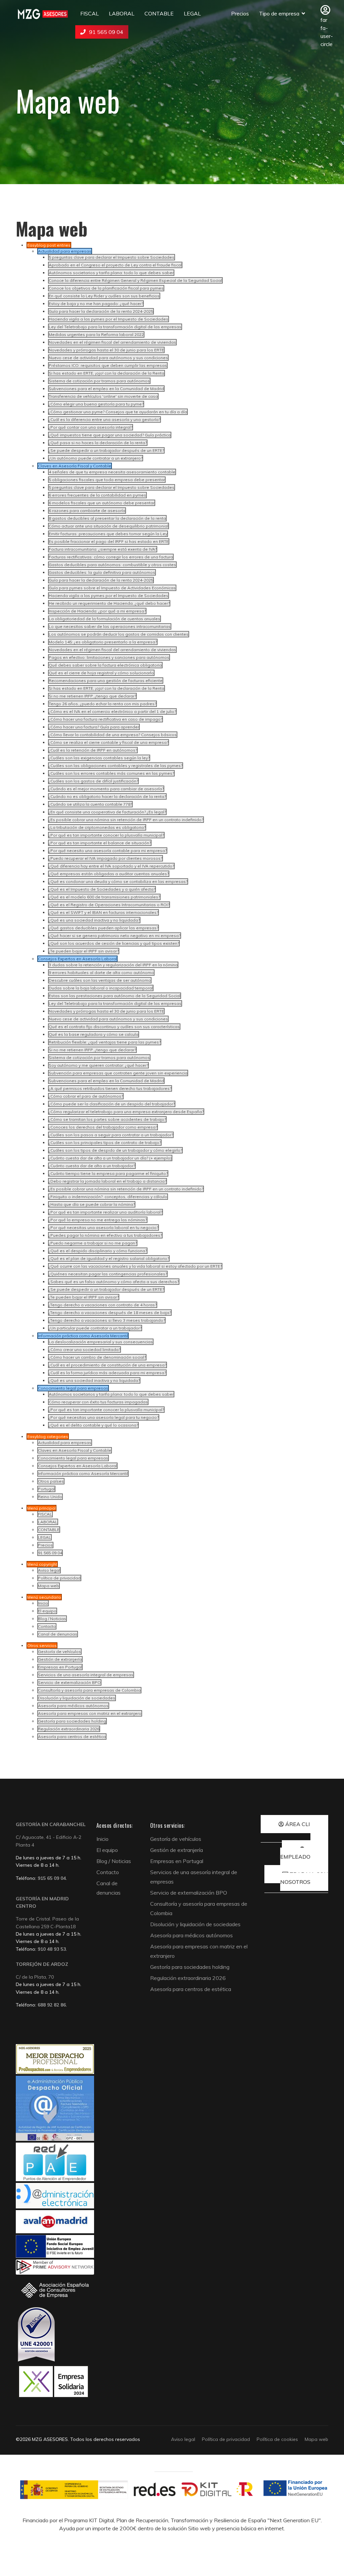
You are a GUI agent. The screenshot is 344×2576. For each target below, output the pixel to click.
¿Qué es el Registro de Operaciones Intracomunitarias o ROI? (109, 905)
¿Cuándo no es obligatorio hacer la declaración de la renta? (107, 796)
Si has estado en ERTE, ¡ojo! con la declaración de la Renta (106, 373)
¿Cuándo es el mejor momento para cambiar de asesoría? (106, 789)
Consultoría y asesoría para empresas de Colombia (89, 1690)
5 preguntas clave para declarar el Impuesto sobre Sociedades (112, 257)
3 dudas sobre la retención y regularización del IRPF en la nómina (113, 965)
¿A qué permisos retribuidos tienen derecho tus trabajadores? (110, 1088)
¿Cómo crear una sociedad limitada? (84, 1349)
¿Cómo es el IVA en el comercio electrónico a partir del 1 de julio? (112, 711)
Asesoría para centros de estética (72, 1737)
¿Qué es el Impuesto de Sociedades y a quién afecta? (102, 889)
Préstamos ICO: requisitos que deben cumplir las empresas (108, 365)
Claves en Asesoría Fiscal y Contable (75, 1450)
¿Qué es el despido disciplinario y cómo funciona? (98, 1251)
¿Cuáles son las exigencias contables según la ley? (99, 758)
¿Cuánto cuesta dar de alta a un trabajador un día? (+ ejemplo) (110, 1158)
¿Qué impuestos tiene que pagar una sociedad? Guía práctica (110, 435)
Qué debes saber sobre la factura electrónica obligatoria (105, 665)
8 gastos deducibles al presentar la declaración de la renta (107, 518)
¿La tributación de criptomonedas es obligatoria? (97, 827)
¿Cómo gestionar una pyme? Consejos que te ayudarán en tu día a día (118, 412)
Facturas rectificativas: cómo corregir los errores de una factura (111, 557)
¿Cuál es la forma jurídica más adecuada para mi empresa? (107, 1373)
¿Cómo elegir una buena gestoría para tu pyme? (96, 404)
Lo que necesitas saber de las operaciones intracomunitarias (110, 626)
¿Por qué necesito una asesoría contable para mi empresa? (108, 851)
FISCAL (90, 13)
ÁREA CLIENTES (306, 1824)
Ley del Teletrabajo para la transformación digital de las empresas (115, 327)
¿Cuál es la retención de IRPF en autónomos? (93, 750)
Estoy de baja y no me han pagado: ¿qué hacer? (96, 304)
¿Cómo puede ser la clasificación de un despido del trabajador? (112, 1104)
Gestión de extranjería (60, 1659)
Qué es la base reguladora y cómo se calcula (94, 1034)
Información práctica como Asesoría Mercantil (83, 1473)
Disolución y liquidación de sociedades (77, 1698)
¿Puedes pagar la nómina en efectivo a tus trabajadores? (105, 1235)
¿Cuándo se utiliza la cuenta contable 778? (90, 804)
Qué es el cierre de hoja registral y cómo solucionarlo (101, 673)
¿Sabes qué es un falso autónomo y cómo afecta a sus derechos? (114, 1282)
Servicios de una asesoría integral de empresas (86, 1675)
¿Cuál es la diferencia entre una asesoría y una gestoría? (104, 419)
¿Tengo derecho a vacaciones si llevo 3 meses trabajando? (107, 1320)
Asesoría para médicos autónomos (73, 1706)
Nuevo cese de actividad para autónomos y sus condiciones (108, 358)
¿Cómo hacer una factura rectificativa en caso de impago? (105, 719)
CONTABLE (159, 13)
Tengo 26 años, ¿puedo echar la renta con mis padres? (102, 704)
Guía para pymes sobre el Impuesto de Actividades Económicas (112, 588)
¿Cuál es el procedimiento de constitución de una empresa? (107, 1365)
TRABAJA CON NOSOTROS (304, 1878)
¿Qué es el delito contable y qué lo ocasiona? (93, 1425)
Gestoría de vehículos (59, 1652)
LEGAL (192, 13)
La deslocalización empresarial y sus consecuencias (101, 1342)
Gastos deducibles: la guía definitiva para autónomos (102, 572)
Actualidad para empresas (65, 1443)
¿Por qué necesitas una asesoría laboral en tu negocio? (103, 1228)
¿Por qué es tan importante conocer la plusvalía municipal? (106, 835)
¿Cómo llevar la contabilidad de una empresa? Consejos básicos (113, 735)
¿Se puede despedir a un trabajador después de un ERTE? (106, 450)
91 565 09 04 (106, 32)
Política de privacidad (59, 1578)
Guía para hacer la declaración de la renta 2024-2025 (101, 311)
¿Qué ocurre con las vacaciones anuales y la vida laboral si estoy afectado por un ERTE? (135, 1266)
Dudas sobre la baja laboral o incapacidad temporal (101, 988)
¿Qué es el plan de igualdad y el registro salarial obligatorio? (109, 1258)
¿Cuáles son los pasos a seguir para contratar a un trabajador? (111, 1135)
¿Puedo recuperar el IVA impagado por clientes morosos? (105, 858)
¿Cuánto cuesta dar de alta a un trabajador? (92, 1166)
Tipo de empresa (279, 13)
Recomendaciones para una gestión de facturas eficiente (106, 681)
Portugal (46, 1489)
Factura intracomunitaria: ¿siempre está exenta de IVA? (103, 549)
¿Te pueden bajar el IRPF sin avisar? (84, 951)
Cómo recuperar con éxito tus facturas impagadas (98, 1402)
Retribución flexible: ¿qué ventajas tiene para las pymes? (105, 1042)
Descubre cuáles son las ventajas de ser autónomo (100, 980)
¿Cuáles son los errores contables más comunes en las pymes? (111, 773)
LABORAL (122, 13)
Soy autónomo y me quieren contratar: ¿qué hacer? (98, 1065)
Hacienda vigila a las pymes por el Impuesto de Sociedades (109, 319)
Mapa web (49, 1586)
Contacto (47, 1626)
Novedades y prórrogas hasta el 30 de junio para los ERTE (106, 350)
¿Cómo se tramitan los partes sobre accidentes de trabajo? (107, 1119)
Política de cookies (277, 2439)
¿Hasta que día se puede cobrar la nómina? (92, 1204)
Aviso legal (49, 1570)
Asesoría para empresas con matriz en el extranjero (90, 1713)
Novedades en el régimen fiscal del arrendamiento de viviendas (112, 342)
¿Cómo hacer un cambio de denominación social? (97, 1357)
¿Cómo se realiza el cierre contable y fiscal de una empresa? (109, 742)
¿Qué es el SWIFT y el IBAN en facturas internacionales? (103, 912)
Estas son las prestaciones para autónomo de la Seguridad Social (115, 996)
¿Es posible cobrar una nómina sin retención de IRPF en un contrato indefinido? (126, 820)
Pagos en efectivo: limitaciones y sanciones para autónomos (109, 657)
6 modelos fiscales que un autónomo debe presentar (102, 503)
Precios (240, 13)
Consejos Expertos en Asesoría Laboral (77, 1466)
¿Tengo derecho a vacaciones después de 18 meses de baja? (110, 1313)
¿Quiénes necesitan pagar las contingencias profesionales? (108, 1274)
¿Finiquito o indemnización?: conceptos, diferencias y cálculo (108, 1197)
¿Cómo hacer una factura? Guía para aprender (94, 727)
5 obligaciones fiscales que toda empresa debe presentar (107, 480)
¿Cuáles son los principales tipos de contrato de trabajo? (105, 1143)
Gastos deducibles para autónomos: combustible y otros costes (112, 565)
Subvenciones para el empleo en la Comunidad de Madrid (106, 389)
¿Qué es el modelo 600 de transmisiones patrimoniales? (104, 897)
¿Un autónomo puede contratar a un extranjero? (96, 458)
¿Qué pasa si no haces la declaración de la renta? (98, 443)
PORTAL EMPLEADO (304, 1853)
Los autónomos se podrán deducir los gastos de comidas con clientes (119, 634)
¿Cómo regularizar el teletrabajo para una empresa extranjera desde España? (126, 1112)
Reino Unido (50, 1497)
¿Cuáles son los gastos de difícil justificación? (93, 781)
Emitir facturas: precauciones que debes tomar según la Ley (108, 534)
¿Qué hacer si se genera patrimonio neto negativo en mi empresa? (115, 936)
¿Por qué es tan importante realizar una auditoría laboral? (105, 1212)
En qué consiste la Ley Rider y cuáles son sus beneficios (104, 296)
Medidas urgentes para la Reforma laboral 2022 (96, 334)
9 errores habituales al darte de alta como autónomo (101, 973)
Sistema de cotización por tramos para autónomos (99, 381)
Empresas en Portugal (60, 1667)
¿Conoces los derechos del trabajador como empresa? (103, 1127)
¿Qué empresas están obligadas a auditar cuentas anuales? (109, 874)
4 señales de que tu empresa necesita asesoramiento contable (112, 472)
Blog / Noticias (52, 1619)
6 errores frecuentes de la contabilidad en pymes (97, 495)
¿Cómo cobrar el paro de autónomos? (86, 1096)
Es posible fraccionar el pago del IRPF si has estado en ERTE (109, 541)
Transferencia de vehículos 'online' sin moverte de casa (103, 396)
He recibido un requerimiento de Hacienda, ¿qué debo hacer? (109, 603)
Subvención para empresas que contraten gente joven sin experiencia (118, 1073)
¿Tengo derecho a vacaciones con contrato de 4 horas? (103, 1305)
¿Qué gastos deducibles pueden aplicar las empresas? (103, 928)
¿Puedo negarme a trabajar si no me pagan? (93, 1243)
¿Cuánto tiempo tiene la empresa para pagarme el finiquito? (108, 1173)
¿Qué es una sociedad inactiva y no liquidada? (94, 920)
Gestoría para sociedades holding (72, 1721)
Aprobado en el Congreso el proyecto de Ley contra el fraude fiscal (115, 265)
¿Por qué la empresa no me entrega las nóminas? (98, 1220)
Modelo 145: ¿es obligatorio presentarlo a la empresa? (103, 642)
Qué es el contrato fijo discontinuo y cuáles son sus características (114, 1027)
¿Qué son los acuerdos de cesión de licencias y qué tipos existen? (114, 943)
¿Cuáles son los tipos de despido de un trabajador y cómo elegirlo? (115, 1150)
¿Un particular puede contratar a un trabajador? (95, 1328)
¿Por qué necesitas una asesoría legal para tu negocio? (104, 1417)
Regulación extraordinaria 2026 (69, 1729)
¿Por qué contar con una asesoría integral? (91, 427)
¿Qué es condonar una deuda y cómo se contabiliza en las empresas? (118, 881)
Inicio (43, 1603)
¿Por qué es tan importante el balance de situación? (100, 843)
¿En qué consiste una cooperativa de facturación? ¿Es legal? (107, 812)
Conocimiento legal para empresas (73, 1458)
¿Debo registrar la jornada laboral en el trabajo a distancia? (107, 1181)
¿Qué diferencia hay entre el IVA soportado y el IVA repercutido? (111, 866)
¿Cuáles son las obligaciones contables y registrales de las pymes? (116, 766)
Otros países (51, 1481)
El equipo (47, 1611)
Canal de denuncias (58, 1634)
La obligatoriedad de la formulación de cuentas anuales (104, 619)
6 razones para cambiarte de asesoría (87, 511)
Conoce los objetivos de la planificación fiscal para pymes (106, 288)
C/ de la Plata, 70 (35, 1977)
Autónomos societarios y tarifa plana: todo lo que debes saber (111, 273)
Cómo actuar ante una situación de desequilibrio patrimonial (109, 526)
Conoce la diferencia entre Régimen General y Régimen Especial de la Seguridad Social (135, 280)
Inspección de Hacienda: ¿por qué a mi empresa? (97, 611)
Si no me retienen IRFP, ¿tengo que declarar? (92, 696)
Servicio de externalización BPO (69, 1682)
